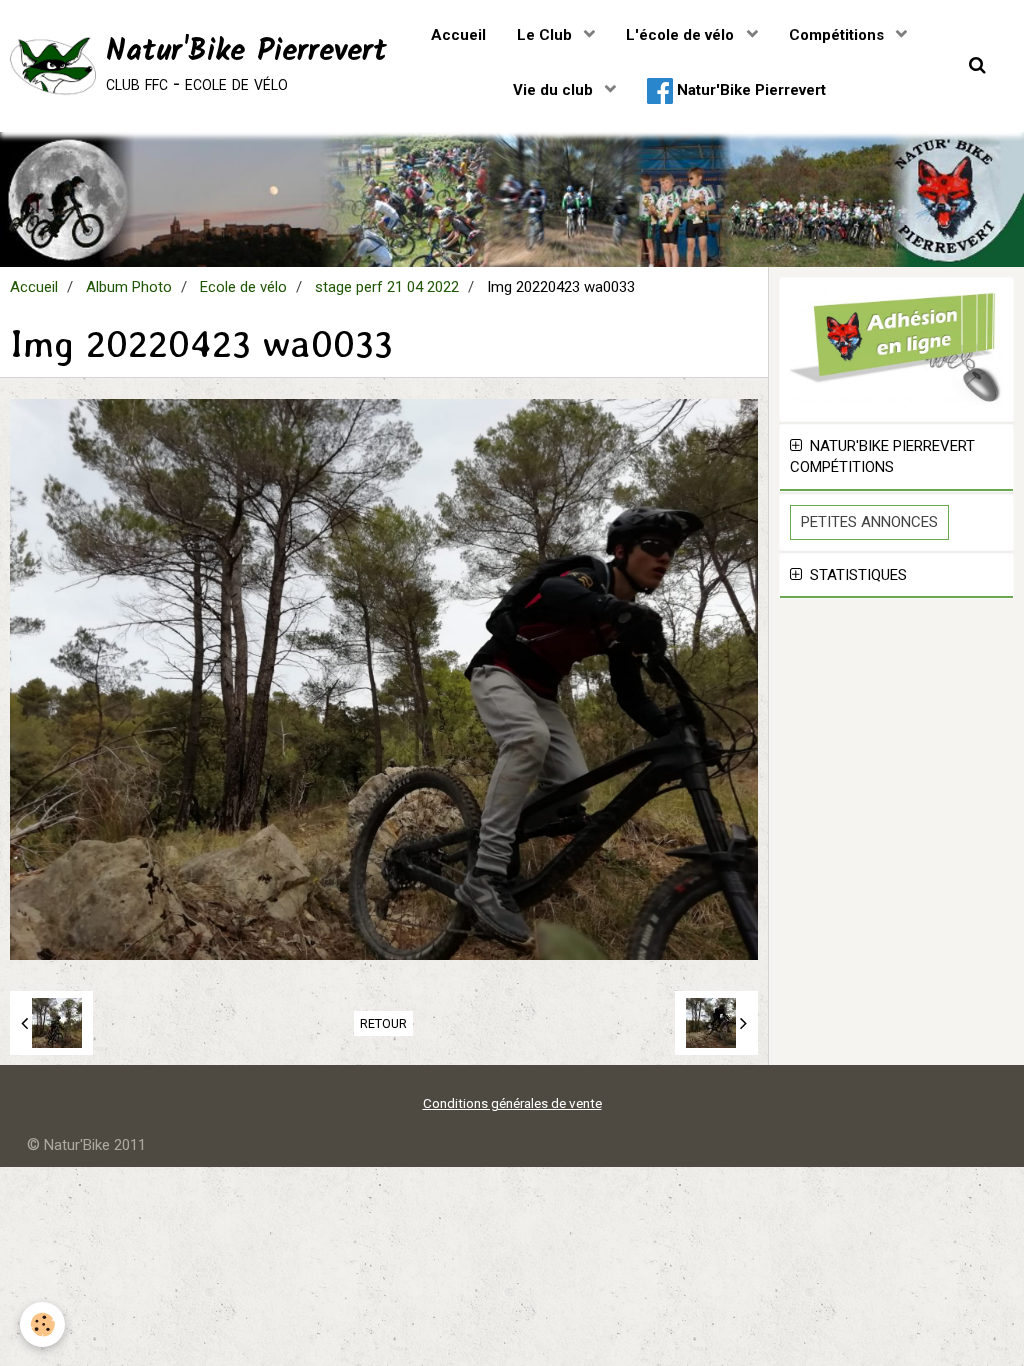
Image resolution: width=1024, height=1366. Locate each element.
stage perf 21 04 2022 (387, 287)
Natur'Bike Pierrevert (749, 90)
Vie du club (555, 90)
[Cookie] (42, 1324)
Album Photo (129, 287)
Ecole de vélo (243, 287)
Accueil (458, 35)
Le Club (546, 35)
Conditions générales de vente (512, 1103)
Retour (383, 1023)
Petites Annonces (869, 522)
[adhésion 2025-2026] (896, 348)
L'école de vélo (682, 35)
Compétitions (838, 35)
